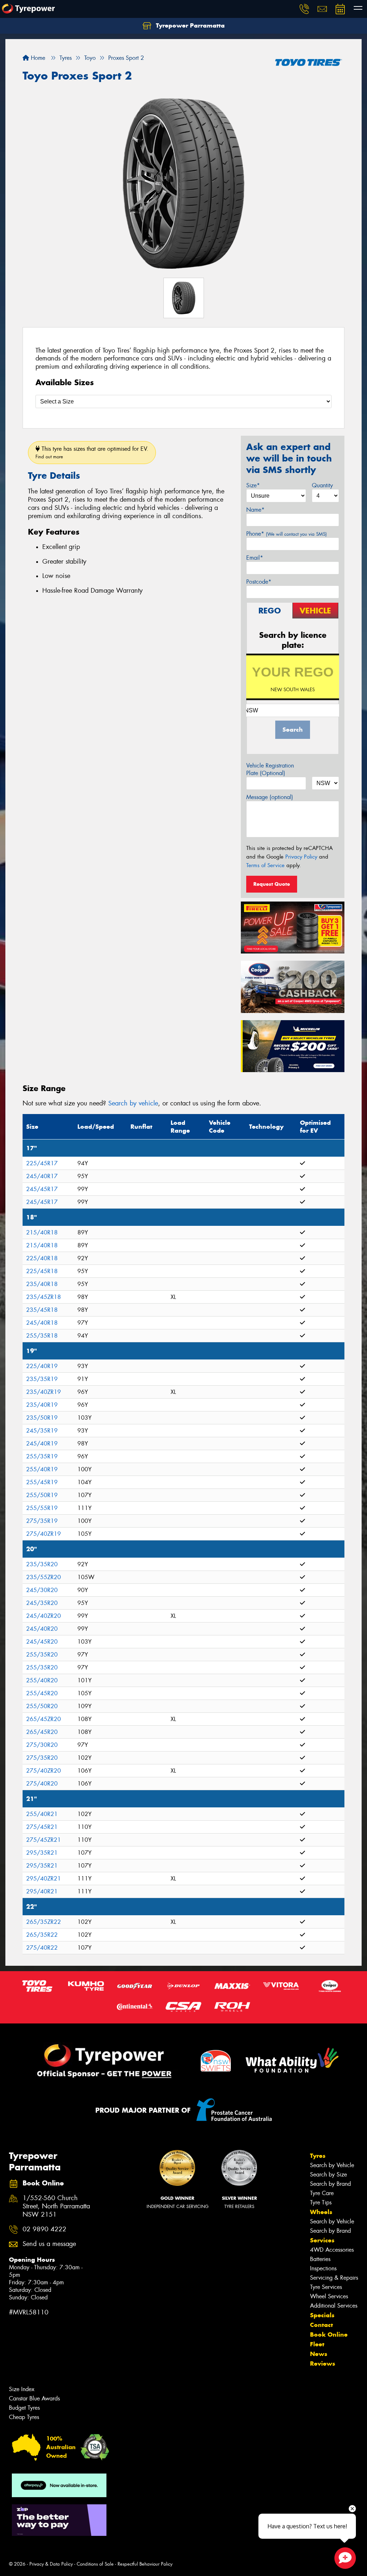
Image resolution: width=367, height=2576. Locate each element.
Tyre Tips (321, 2202)
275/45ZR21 (44, 1840)
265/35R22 (42, 1935)
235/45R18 (42, 1310)
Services (322, 2240)
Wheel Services (329, 2296)
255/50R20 (42, 1706)
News (319, 2354)
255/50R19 (42, 1495)
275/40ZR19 (44, 1534)
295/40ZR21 (44, 1879)
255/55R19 (42, 1508)
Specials (322, 2315)
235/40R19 (42, 1405)
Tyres (318, 2156)
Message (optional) (270, 797)
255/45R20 (42, 1693)
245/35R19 (42, 1431)
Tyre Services (326, 2287)
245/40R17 (42, 1176)
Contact (321, 2325)
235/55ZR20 (44, 1577)
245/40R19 (42, 1444)
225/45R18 (42, 1271)
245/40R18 (42, 1323)
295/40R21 (42, 1891)
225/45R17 (42, 1163)
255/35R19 (42, 1456)
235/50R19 (42, 1418)
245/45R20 (42, 1642)
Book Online (329, 2334)
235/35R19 (42, 1379)
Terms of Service (265, 865)
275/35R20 (42, 1758)
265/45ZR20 (44, 1719)
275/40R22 (42, 1948)
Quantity (322, 485)
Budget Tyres (24, 2408)
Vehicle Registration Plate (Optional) (270, 769)
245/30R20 (42, 1590)
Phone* (287, 534)
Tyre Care (322, 2193)
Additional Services (334, 2306)
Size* (253, 485)
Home (37, 58)
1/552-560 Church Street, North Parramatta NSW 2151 (56, 2206)
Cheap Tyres (24, 2417)
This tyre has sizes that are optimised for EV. (92, 452)
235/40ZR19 (44, 1392)
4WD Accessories (332, 2250)
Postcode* (259, 582)
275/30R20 (42, 1745)
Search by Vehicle (332, 2165)
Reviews (323, 2364)
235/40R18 (42, 1284)
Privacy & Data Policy (51, 2564)
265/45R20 (42, 1732)
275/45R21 (42, 1827)
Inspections (323, 2268)
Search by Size (328, 2174)
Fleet (317, 2344)
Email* (255, 558)
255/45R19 (42, 1482)
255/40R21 (42, 1814)
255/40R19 (42, 1469)
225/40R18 (42, 1258)
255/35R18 (42, 1336)
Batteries (320, 2259)
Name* (255, 510)
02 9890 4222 (44, 2229)
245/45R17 (42, 1189)
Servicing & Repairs (334, 2278)
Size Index (22, 2389)
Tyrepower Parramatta (189, 25)
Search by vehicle (133, 1103)
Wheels (321, 2212)
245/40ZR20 (44, 1616)
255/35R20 (42, 1655)
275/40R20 (42, 1784)
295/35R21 (42, 1853)
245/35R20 (42, 1603)
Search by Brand (330, 2184)
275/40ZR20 (44, 1771)
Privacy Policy (301, 857)
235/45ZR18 (44, 1297)
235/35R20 (42, 1564)
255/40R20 (42, 1680)
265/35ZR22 (44, 1922)
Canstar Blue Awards (34, 2398)
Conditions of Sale (95, 2564)
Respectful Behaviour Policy (145, 2564)
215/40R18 (42, 1232)
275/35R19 (42, 1521)
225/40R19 (42, 1366)
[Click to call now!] (304, 9)
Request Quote (272, 884)
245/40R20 (42, 1629)
